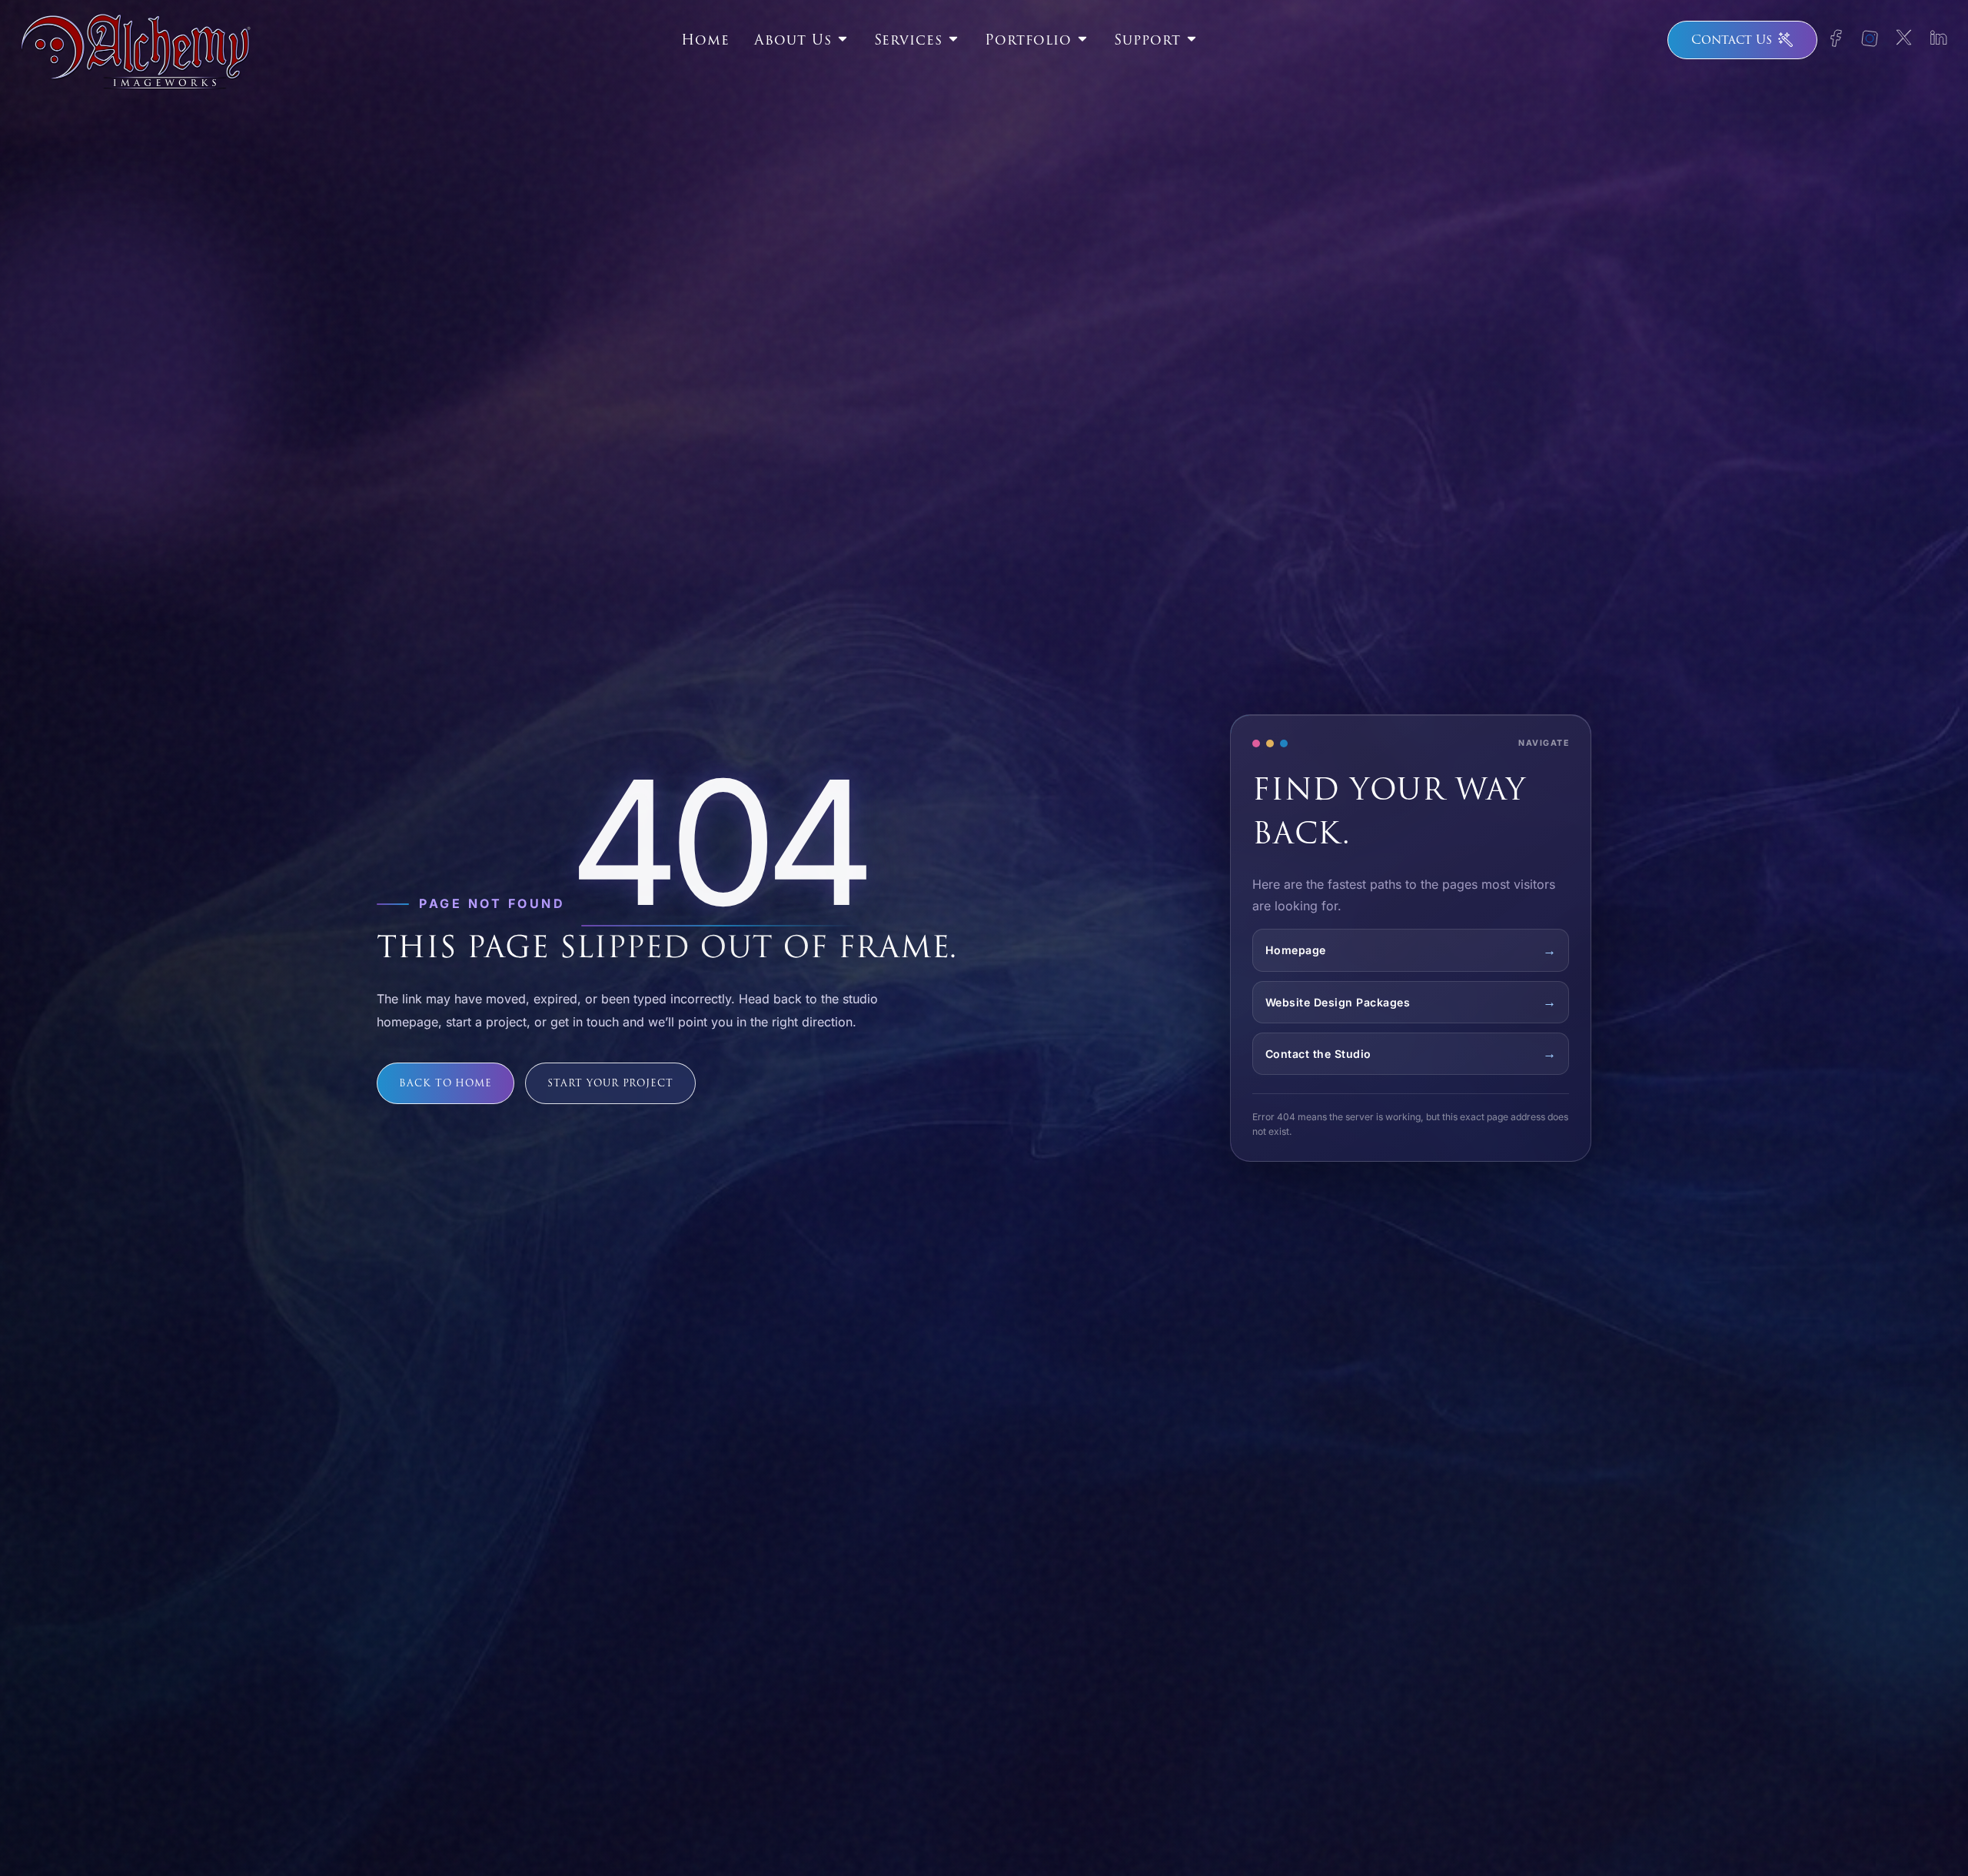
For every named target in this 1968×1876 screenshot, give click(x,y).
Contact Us (1732, 40)
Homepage (1296, 950)
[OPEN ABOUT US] (843, 37)
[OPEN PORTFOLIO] (1082, 37)
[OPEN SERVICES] (953, 37)
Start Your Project (610, 1083)
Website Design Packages (1338, 1002)
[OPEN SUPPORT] (1192, 37)
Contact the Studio (1318, 1054)
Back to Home (445, 1083)
